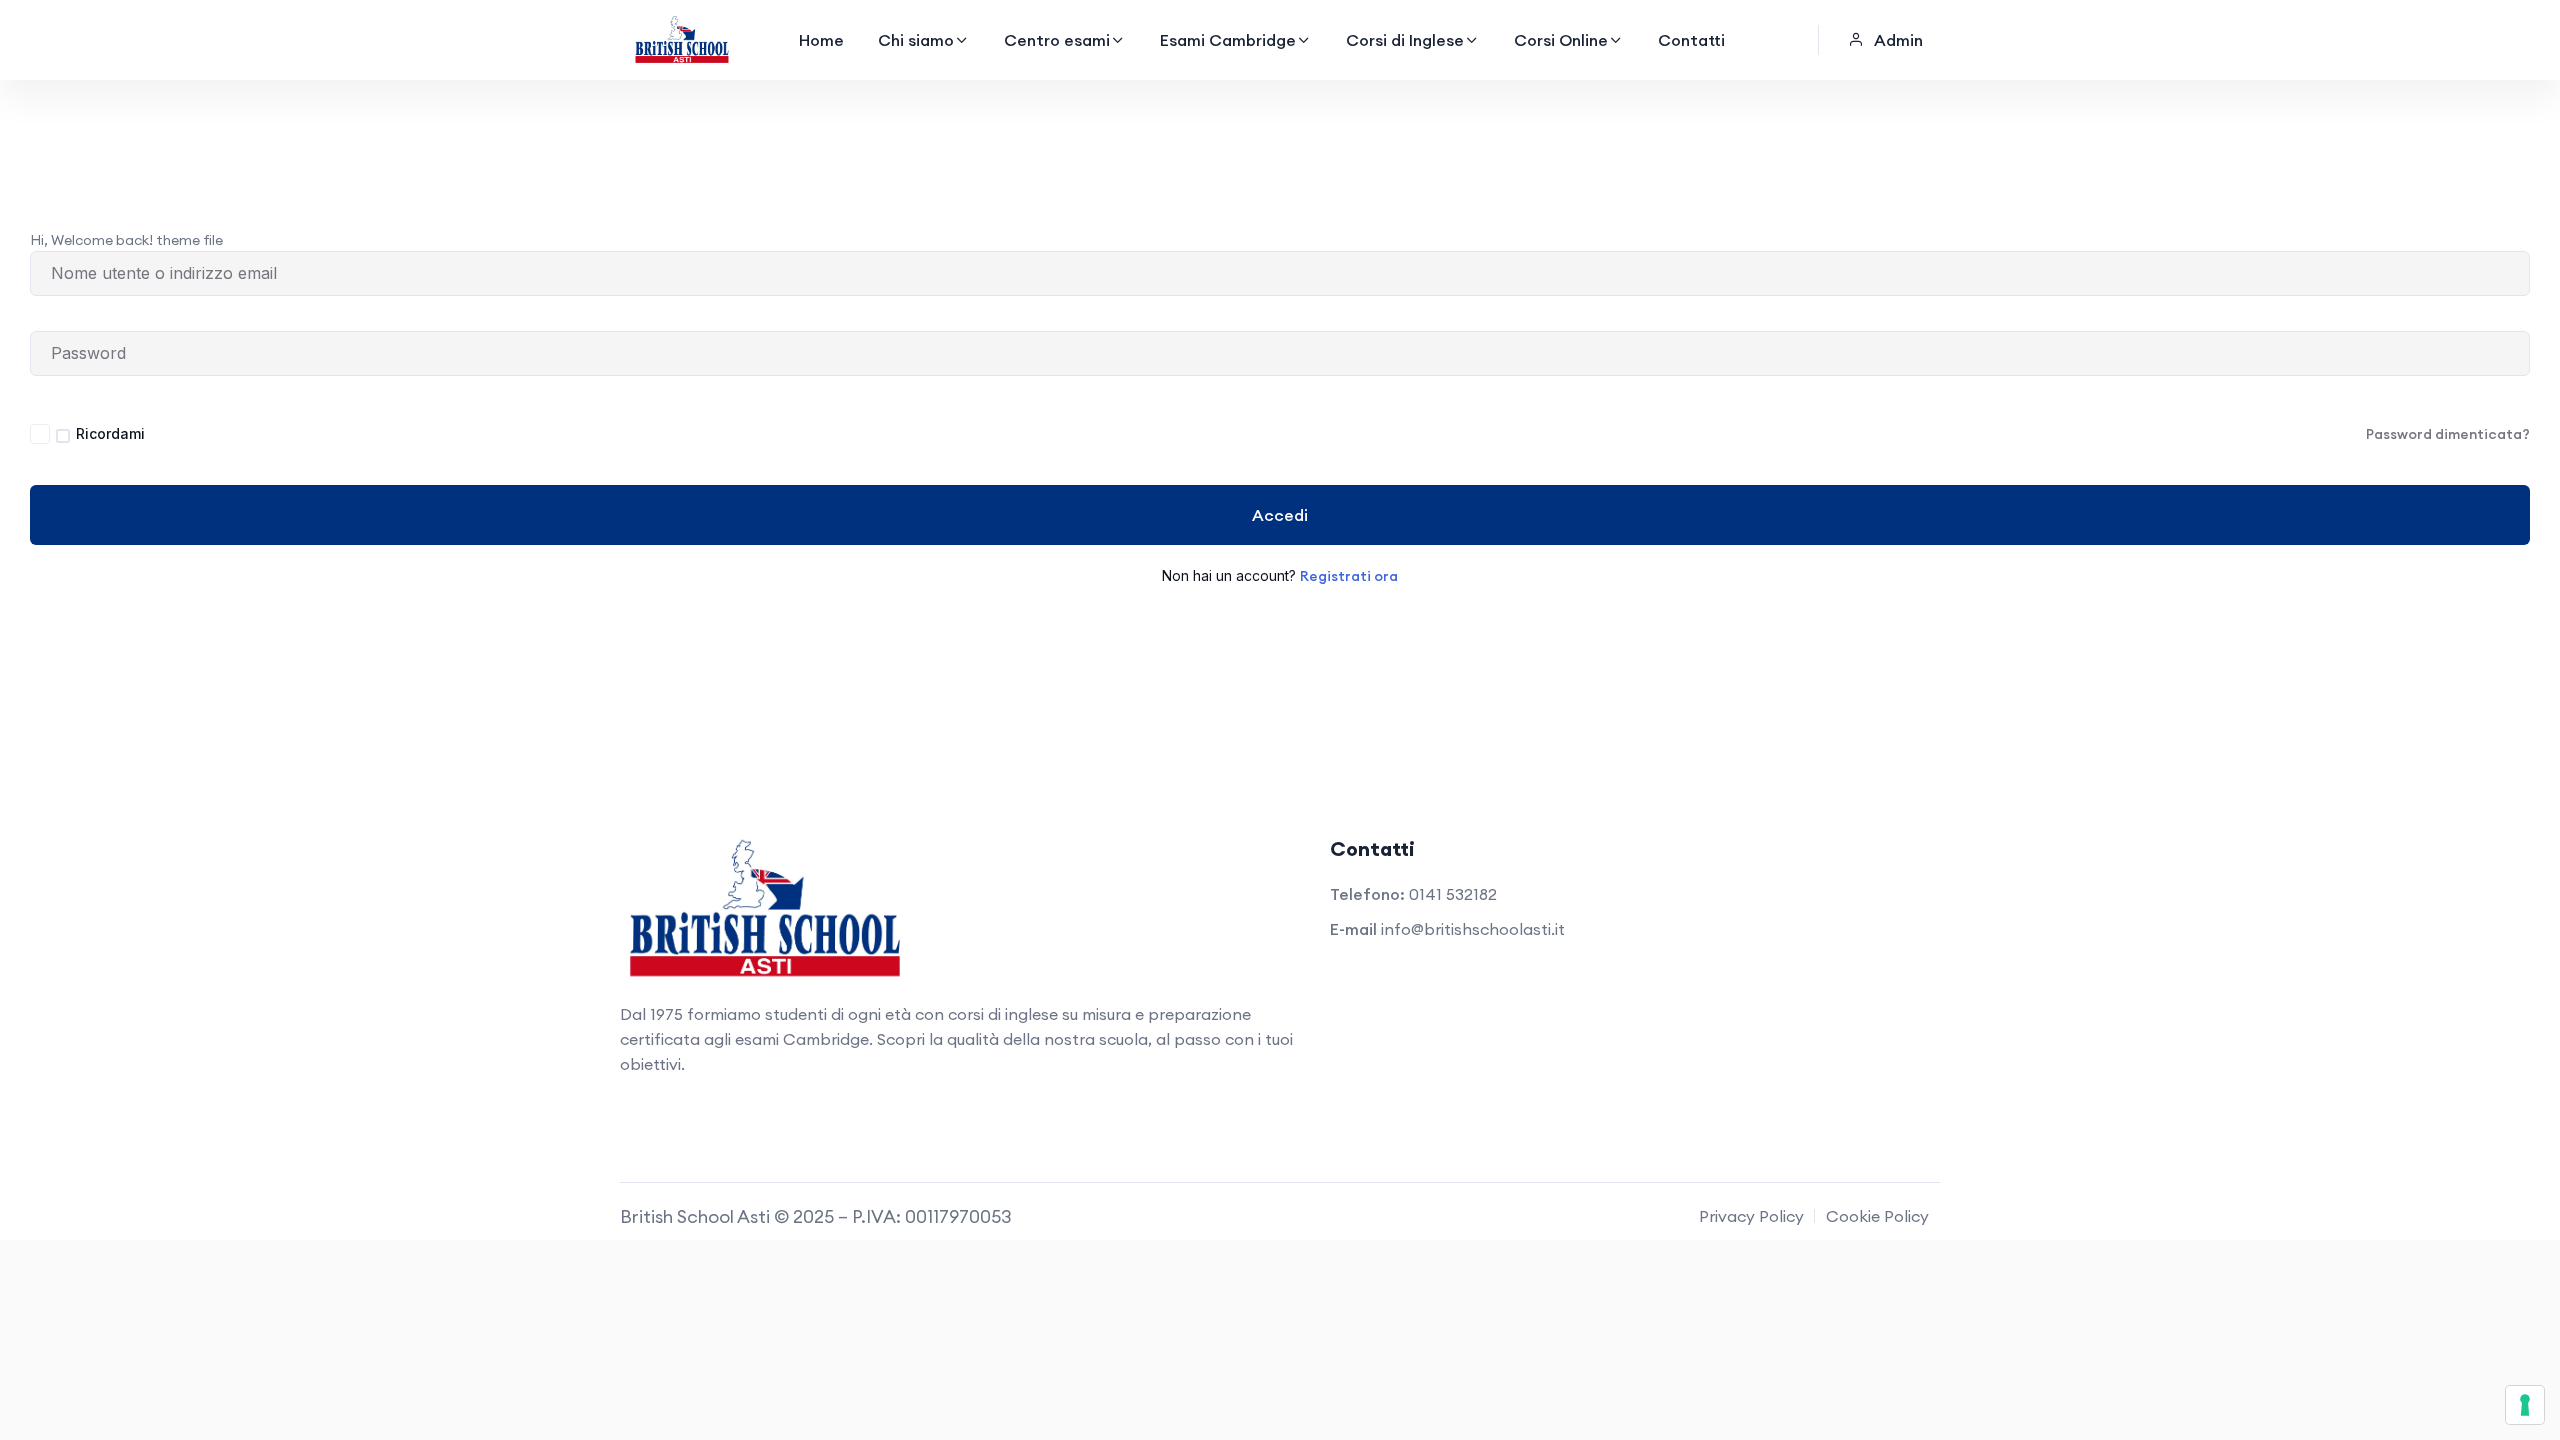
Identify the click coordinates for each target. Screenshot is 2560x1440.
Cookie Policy (1877, 1216)
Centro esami (1057, 40)
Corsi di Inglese (1405, 40)
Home (821, 40)
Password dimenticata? (2448, 434)
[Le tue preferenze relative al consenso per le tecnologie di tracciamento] (2525, 1405)
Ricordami (110, 433)
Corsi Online (1561, 40)
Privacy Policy (1751, 1216)
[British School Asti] (682, 40)
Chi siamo (916, 40)
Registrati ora (1349, 576)
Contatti (1691, 40)
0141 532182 (1453, 894)
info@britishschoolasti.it (1473, 929)
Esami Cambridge (1228, 40)
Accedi (1280, 515)
